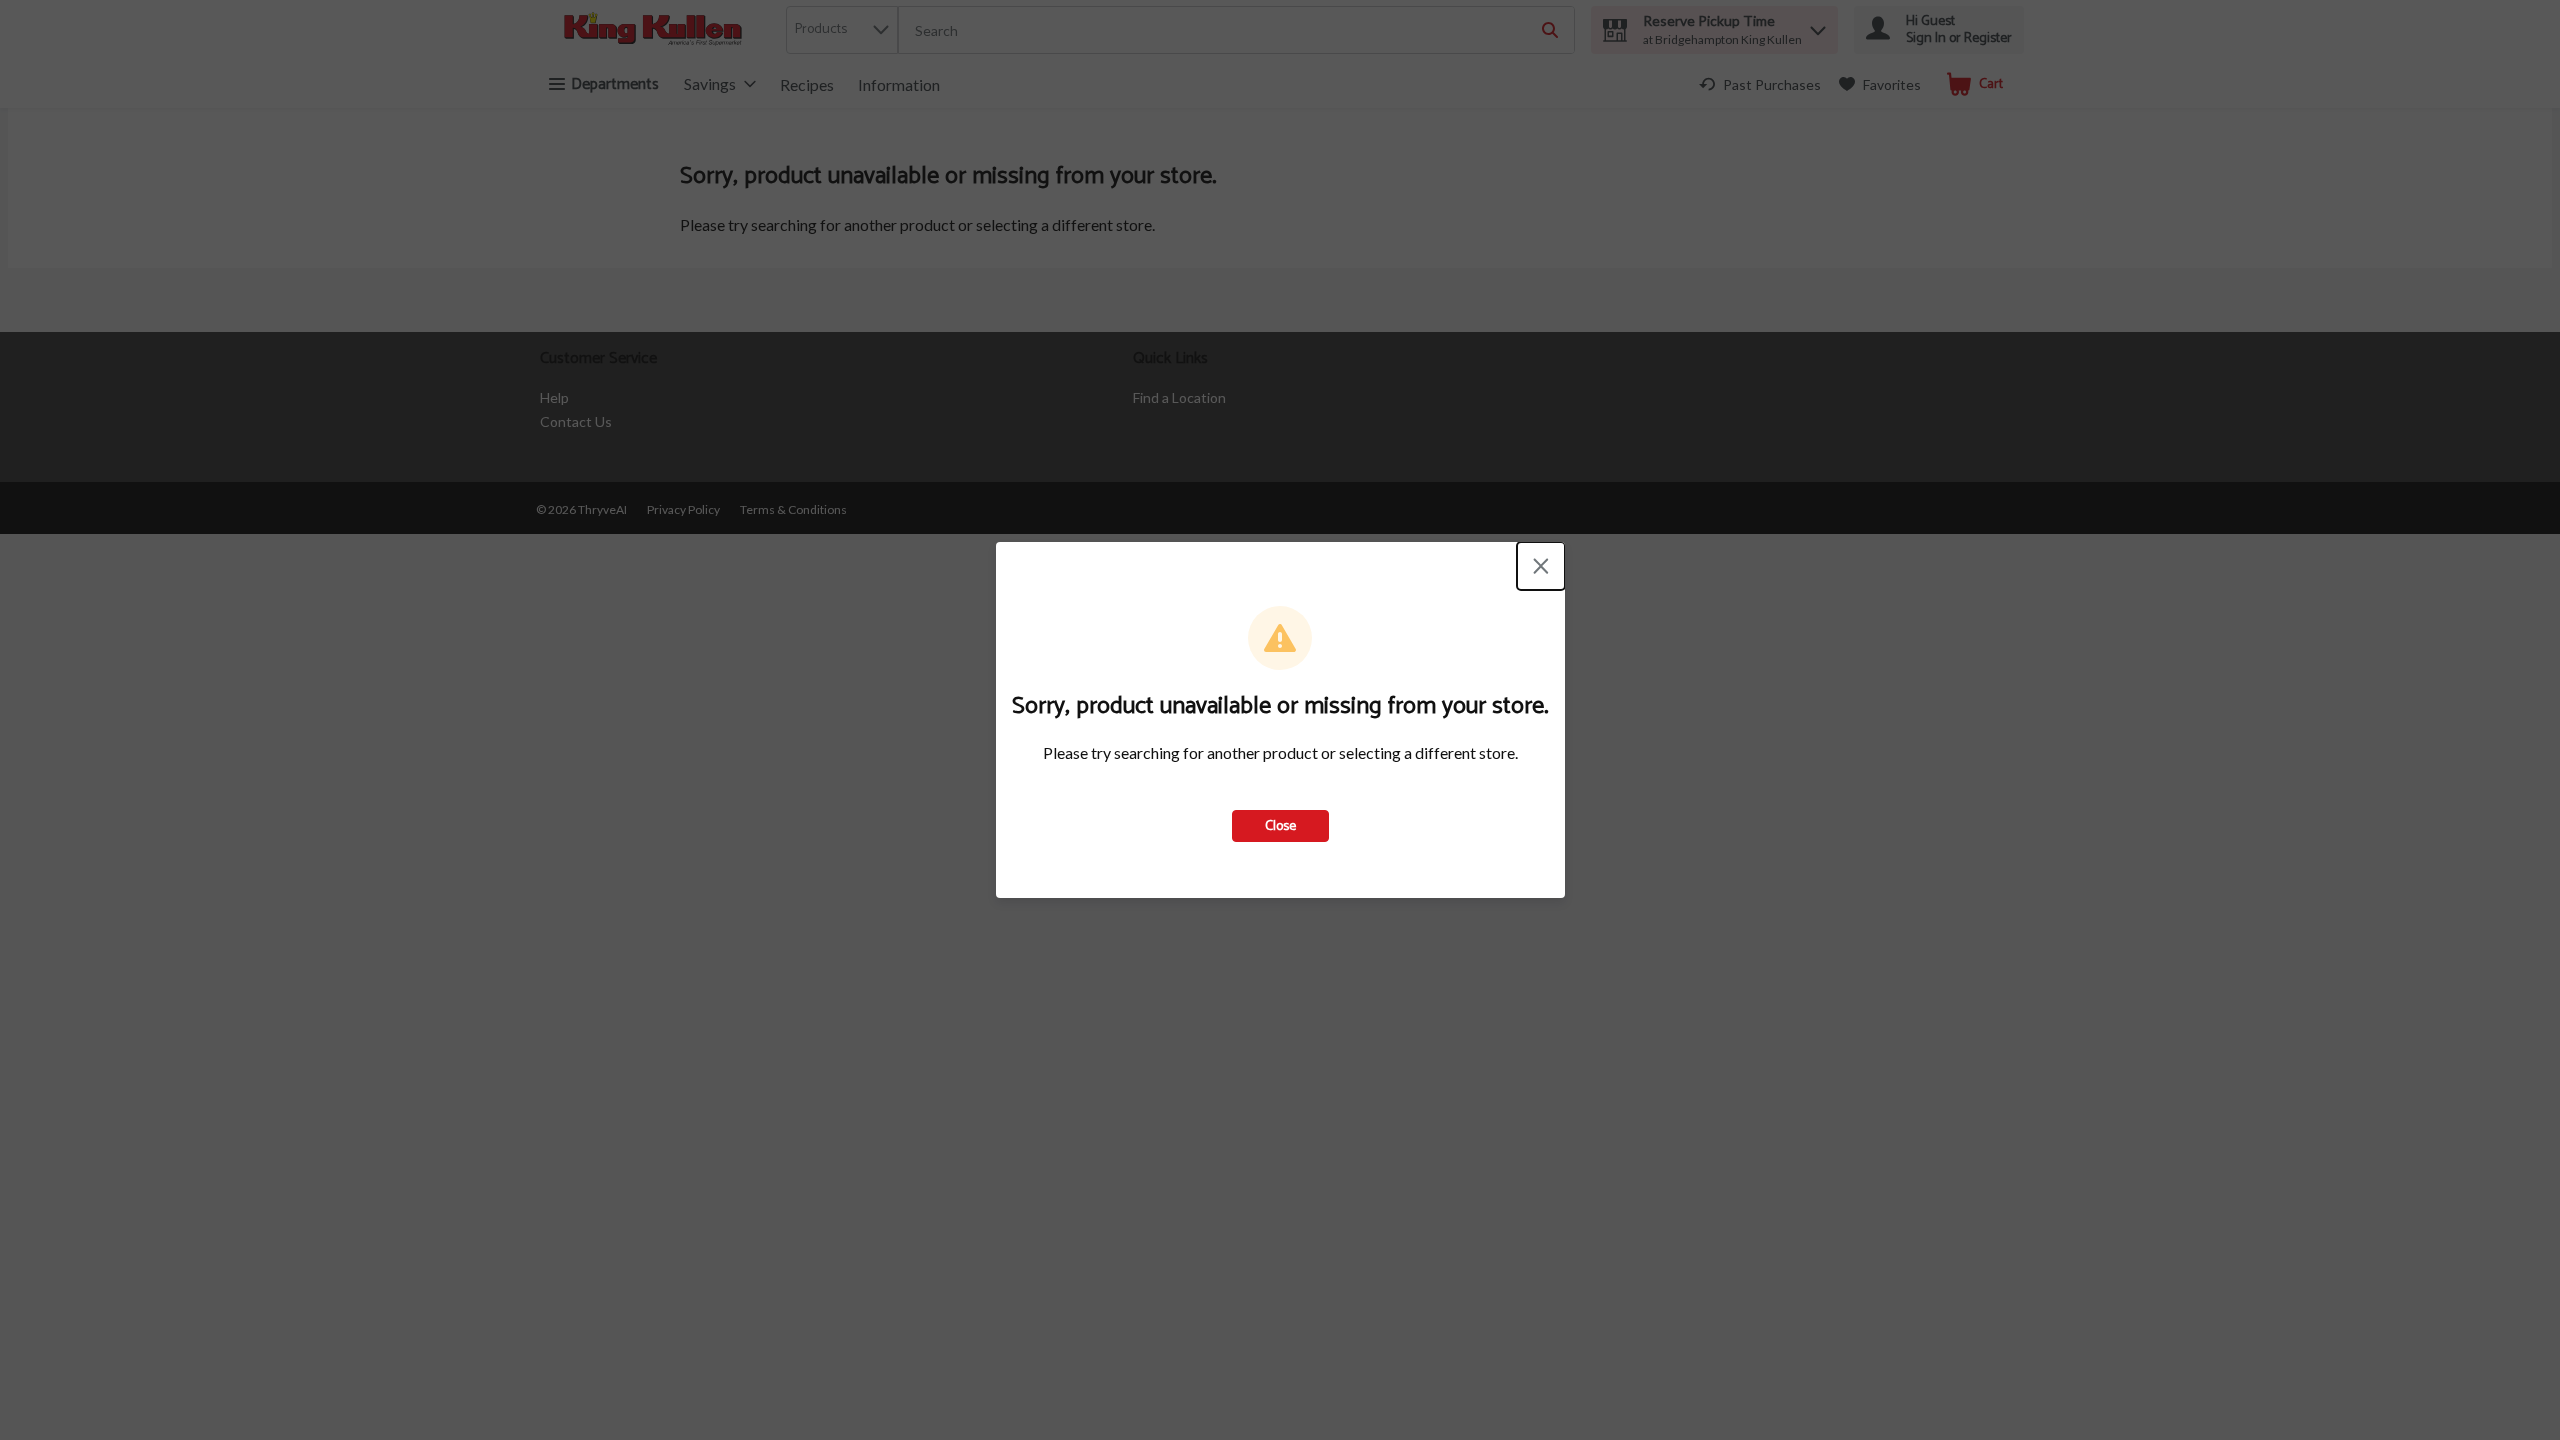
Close (1280, 826)
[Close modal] (1541, 566)
